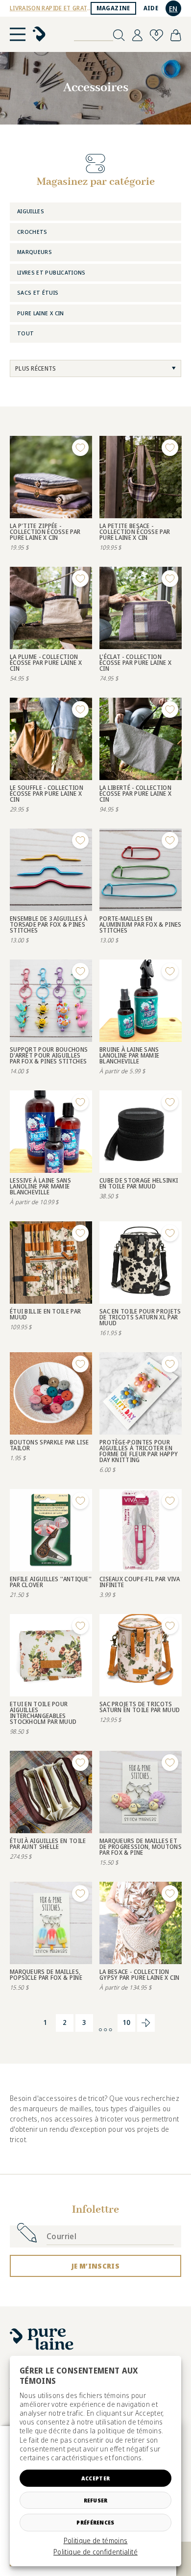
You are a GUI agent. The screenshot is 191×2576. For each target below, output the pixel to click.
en (173, 9)
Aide (151, 8)
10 (127, 2022)
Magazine (113, 8)
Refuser (96, 2500)
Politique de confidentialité (95, 2552)
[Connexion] (137, 35)
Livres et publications (51, 272)
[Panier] (176, 35)
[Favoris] (156, 35)
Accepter (95, 2478)
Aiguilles (31, 211)
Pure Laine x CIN (41, 313)
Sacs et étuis (38, 292)
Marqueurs (35, 252)
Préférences (95, 2522)
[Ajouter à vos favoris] (80, 448)
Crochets (32, 232)
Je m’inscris (95, 2266)
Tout (25, 333)
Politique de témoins (96, 2541)
